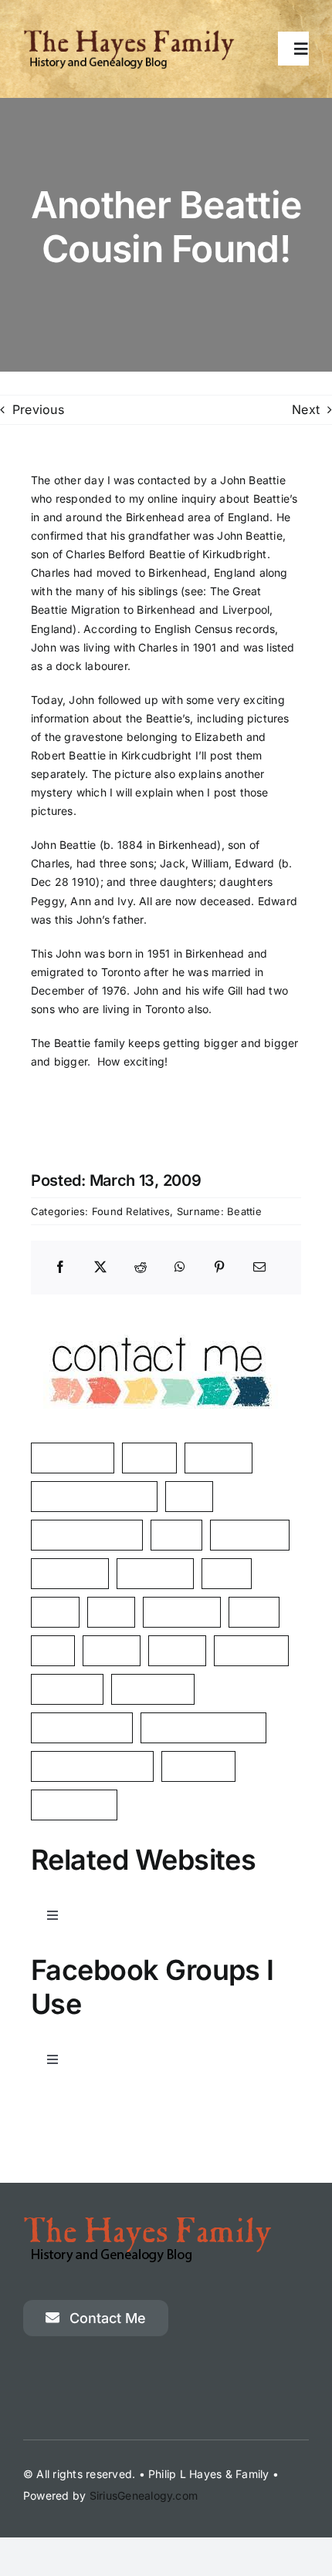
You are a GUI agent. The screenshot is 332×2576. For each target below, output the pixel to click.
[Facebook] (60, 1268)
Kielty (254, 1612)
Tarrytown (198, 1766)
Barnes (112, 1650)
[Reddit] (141, 1268)
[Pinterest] (219, 1268)
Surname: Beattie (219, 1211)
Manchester (73, 1458)
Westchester (74, 1805)
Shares (177, 1650)
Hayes (149, 1458)
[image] (159, 1316)
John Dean (155, 1573)
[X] (100, 1268)
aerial (227, 1573)
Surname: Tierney (87, 1535)
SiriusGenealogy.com (144, 2495)
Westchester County (203, 1727)
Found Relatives (131, 1211)
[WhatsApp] (180, 1268)
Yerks (176, 1535)
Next (306, 409)
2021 (55, 1612)
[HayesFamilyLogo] (129, 35)
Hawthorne (182, 1612)
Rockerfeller (153, 1689)
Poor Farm (251, 1650)
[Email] (259, 1268)
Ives (53, 1650)
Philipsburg (250, 1535)
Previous (38, 409)
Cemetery (67, 1689)
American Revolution (94, 1496)
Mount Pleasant (82, 1727)
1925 (111, 1612)
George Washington (92, 1766)
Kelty (189, 1496)
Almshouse (70, 1573)
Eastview (219, 1458)
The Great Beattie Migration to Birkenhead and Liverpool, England (152, 609)
